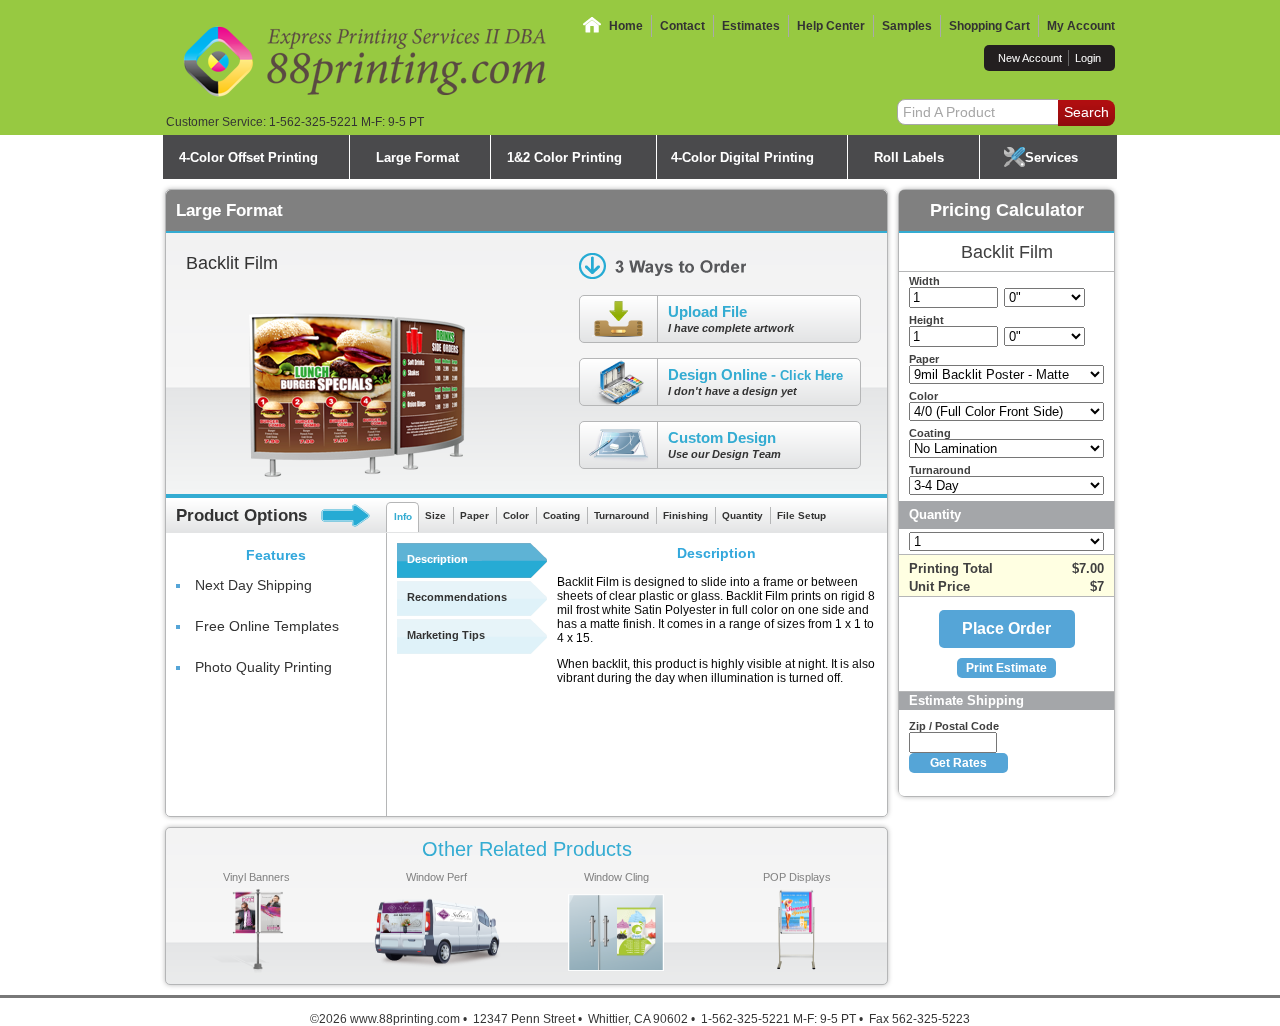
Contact (682, 26)
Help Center (831, 26)
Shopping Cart (989, 26)
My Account (1081, 26)
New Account (1030, 58)
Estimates (751, 26)
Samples (907, 26)
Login (1088, 58)
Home (626, 26)
